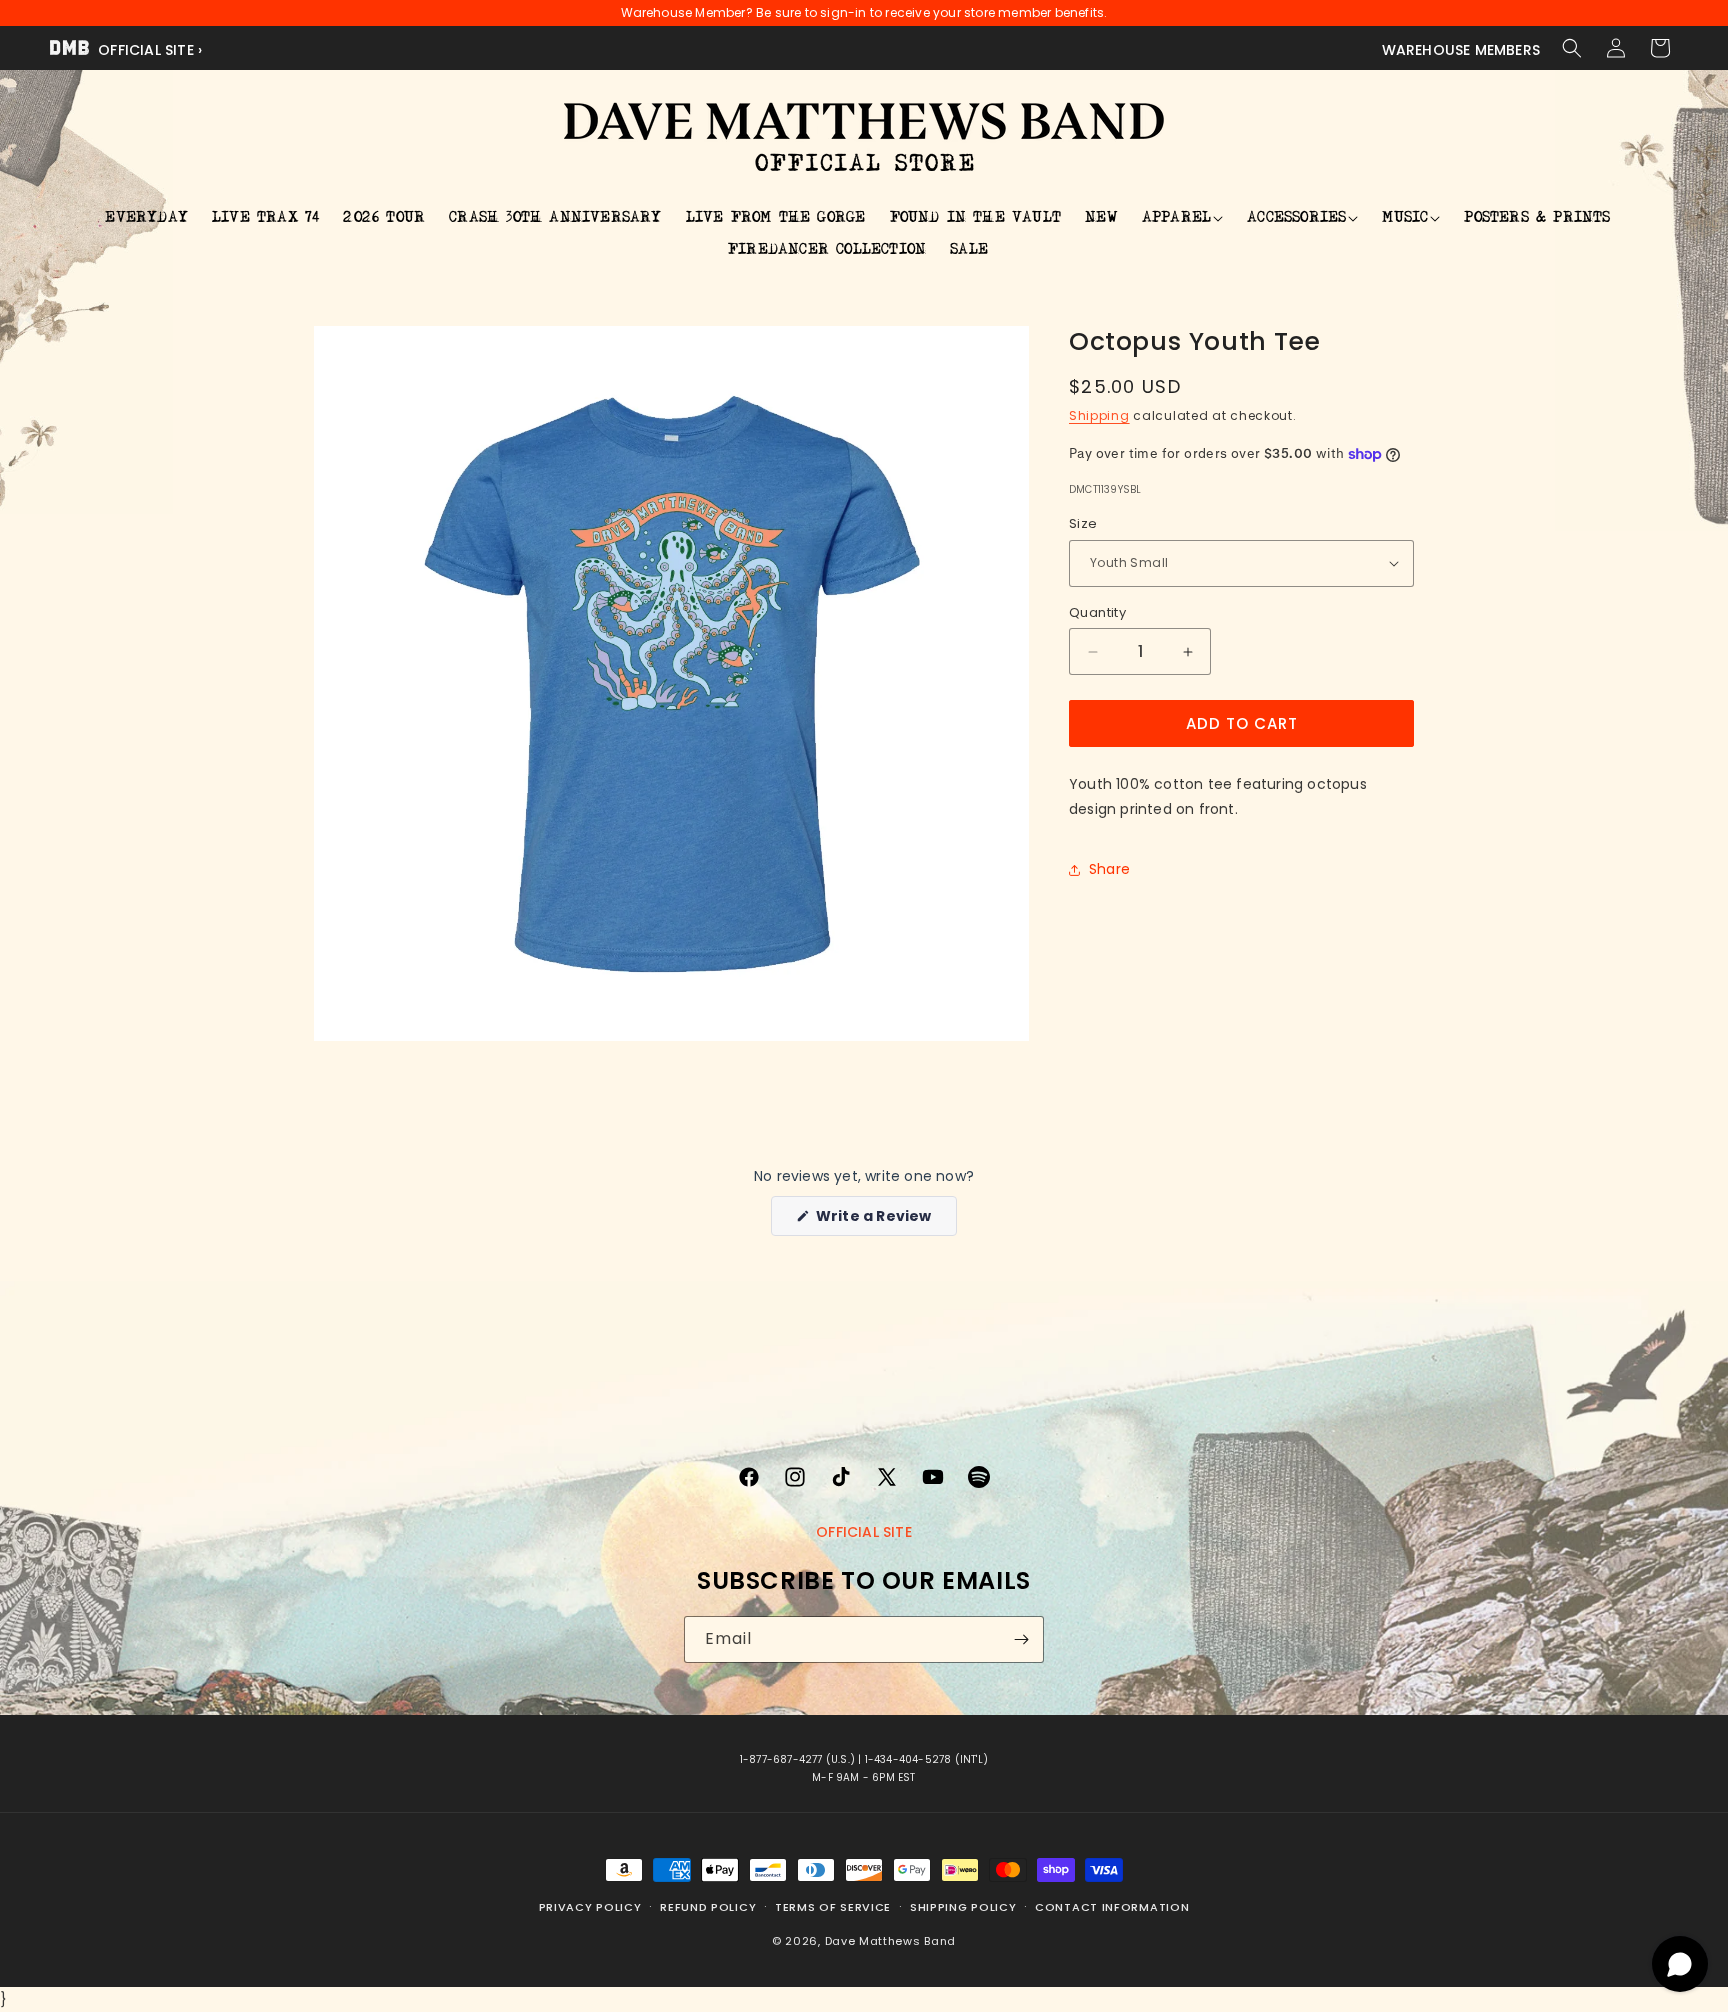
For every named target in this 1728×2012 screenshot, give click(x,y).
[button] (1572, 48)
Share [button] (1109, 869)
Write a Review (884, 1220)
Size (1083, 523)
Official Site (864, 1532)
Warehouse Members (1461, 50)
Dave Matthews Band (891, 1941)
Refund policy (708, 1907)
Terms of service (833, 1907)
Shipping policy (963, 1907)
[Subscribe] (1021, 1639)
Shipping (1099, 416)
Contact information (1112, 1907)
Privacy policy (590, 1907)
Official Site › (148, 50)
